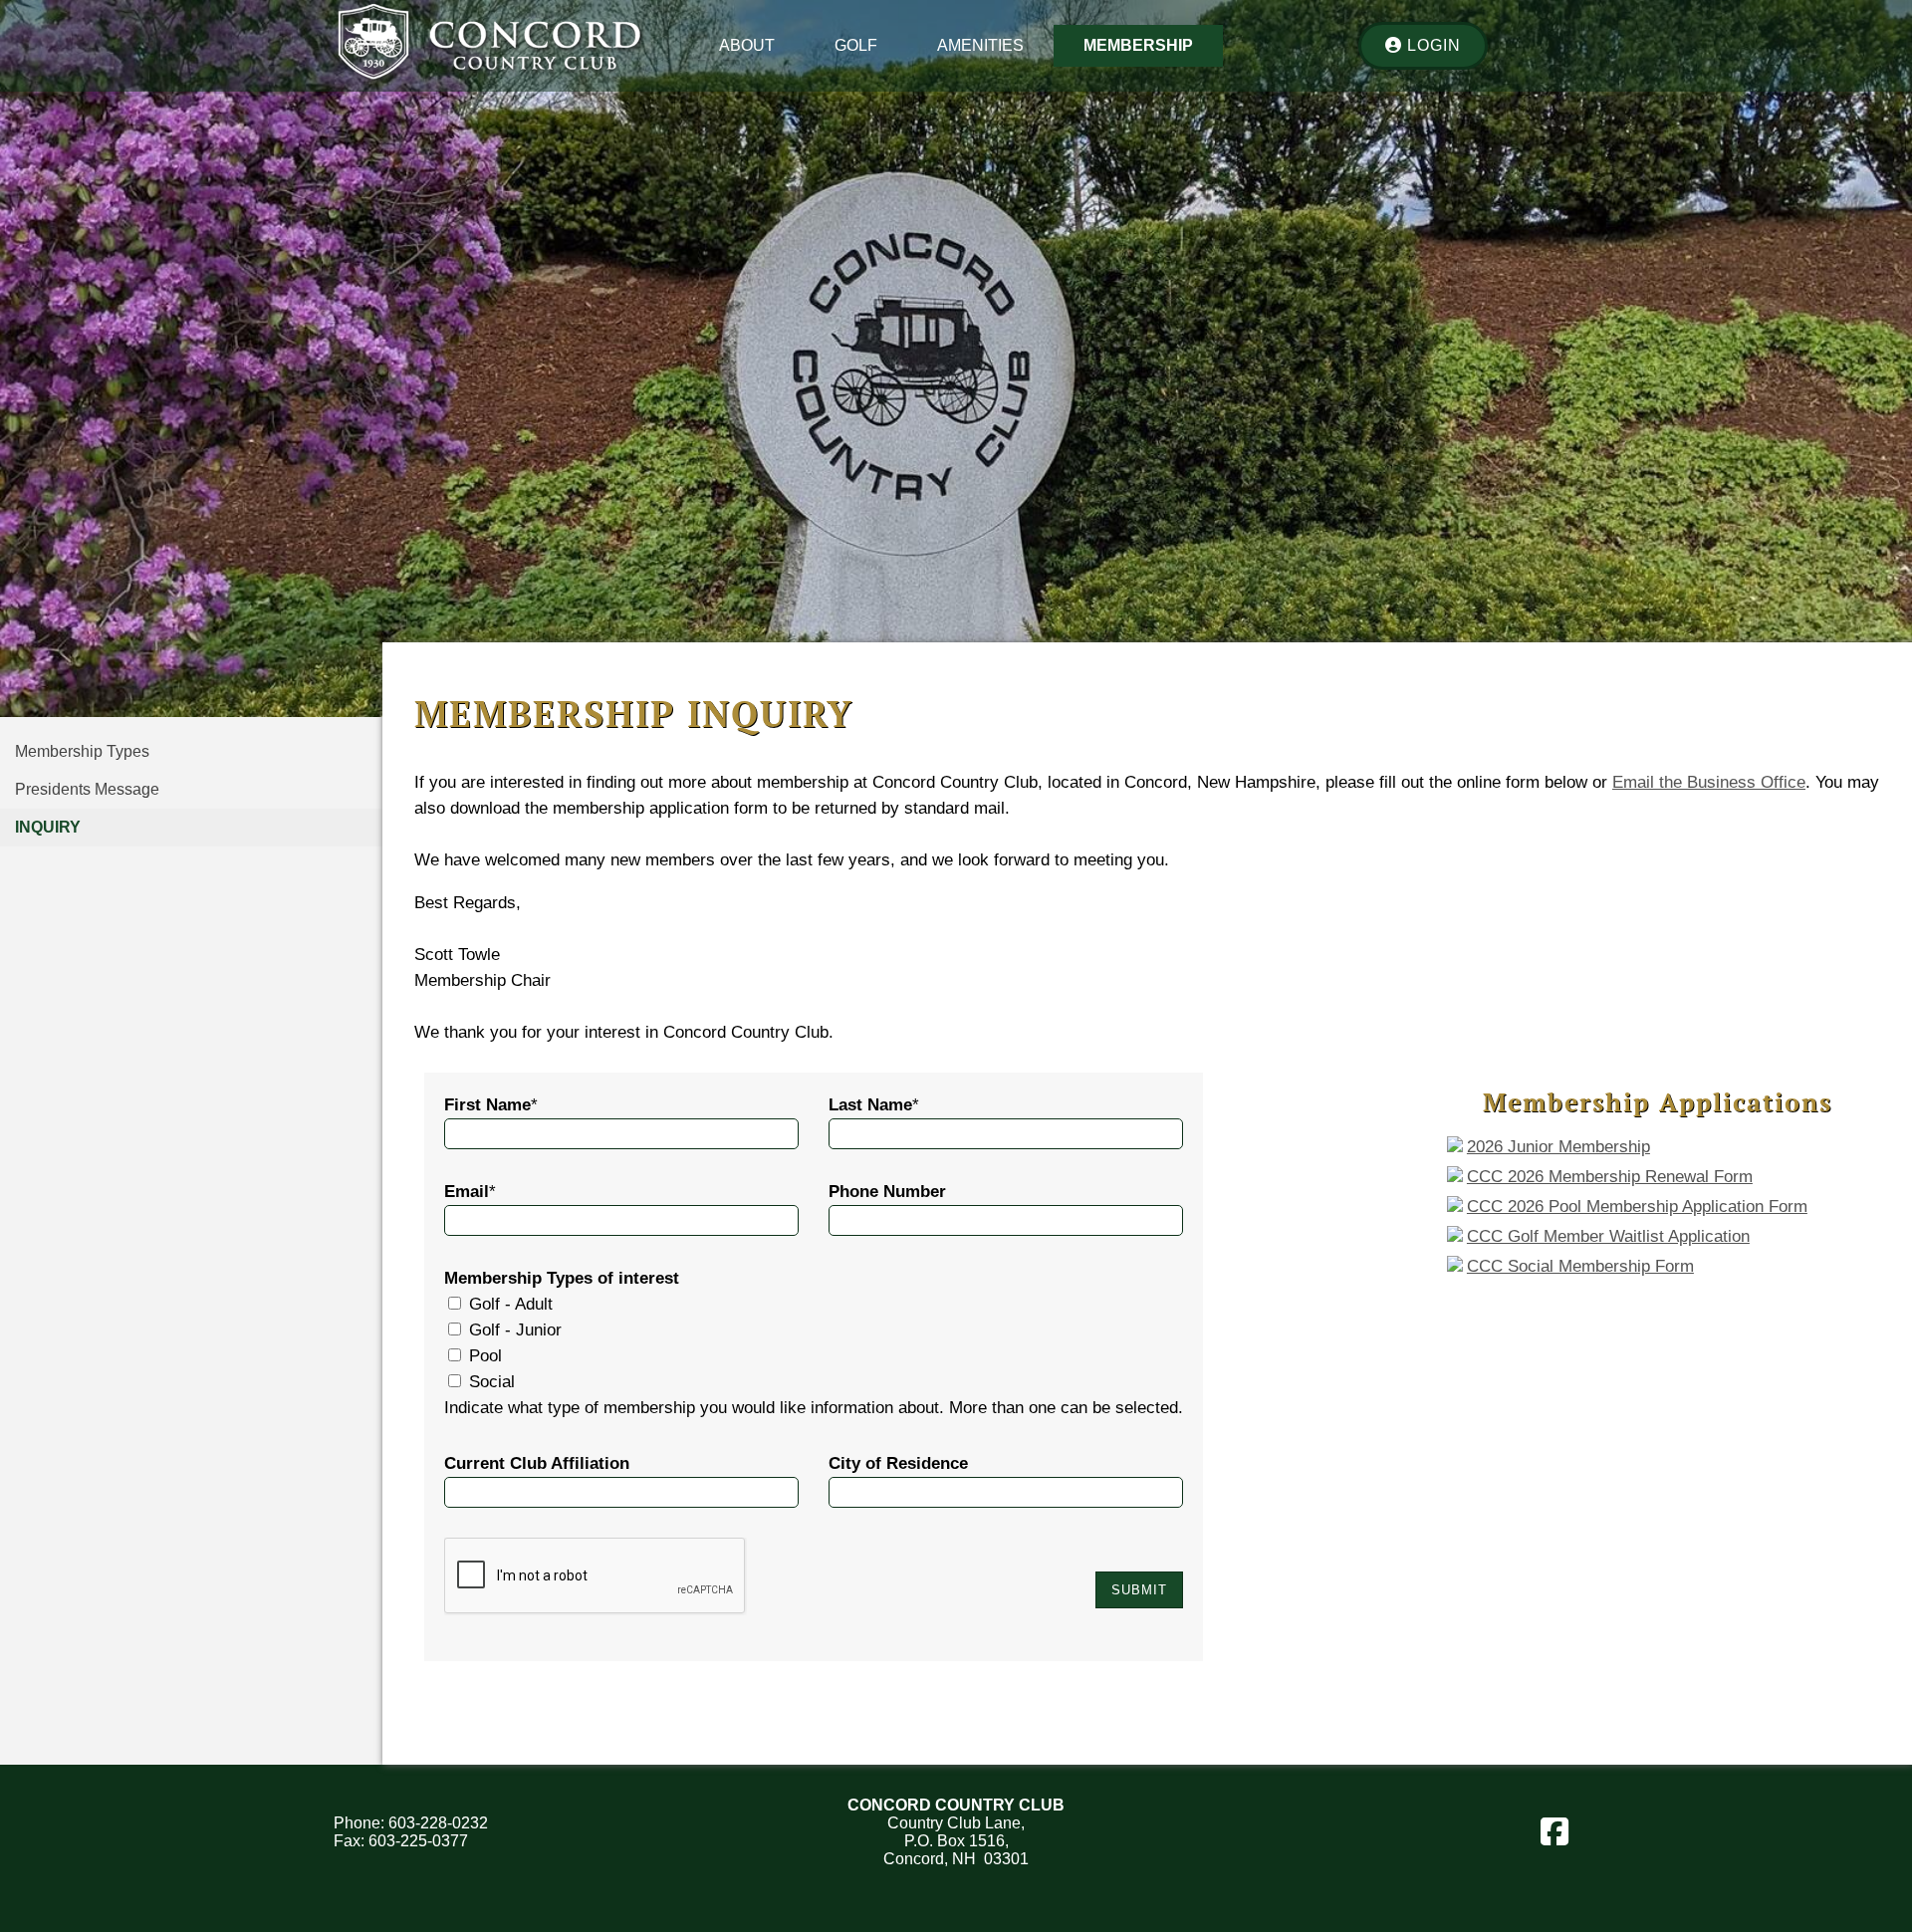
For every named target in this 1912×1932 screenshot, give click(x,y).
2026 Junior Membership (1558, 1147)
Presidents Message (87, 789)
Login (1432, 45)
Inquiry (48, 827)
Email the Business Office (1709, 782)
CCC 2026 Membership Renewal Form (1610, 1177)
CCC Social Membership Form (1580, 1266)
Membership (1138, 45)
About (747, 45)
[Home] (489, 82)
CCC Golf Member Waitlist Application (1608, 1236)
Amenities (980, 45)
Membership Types (82, 751)
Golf (856, 45)
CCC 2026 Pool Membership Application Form (1637, 1207)
